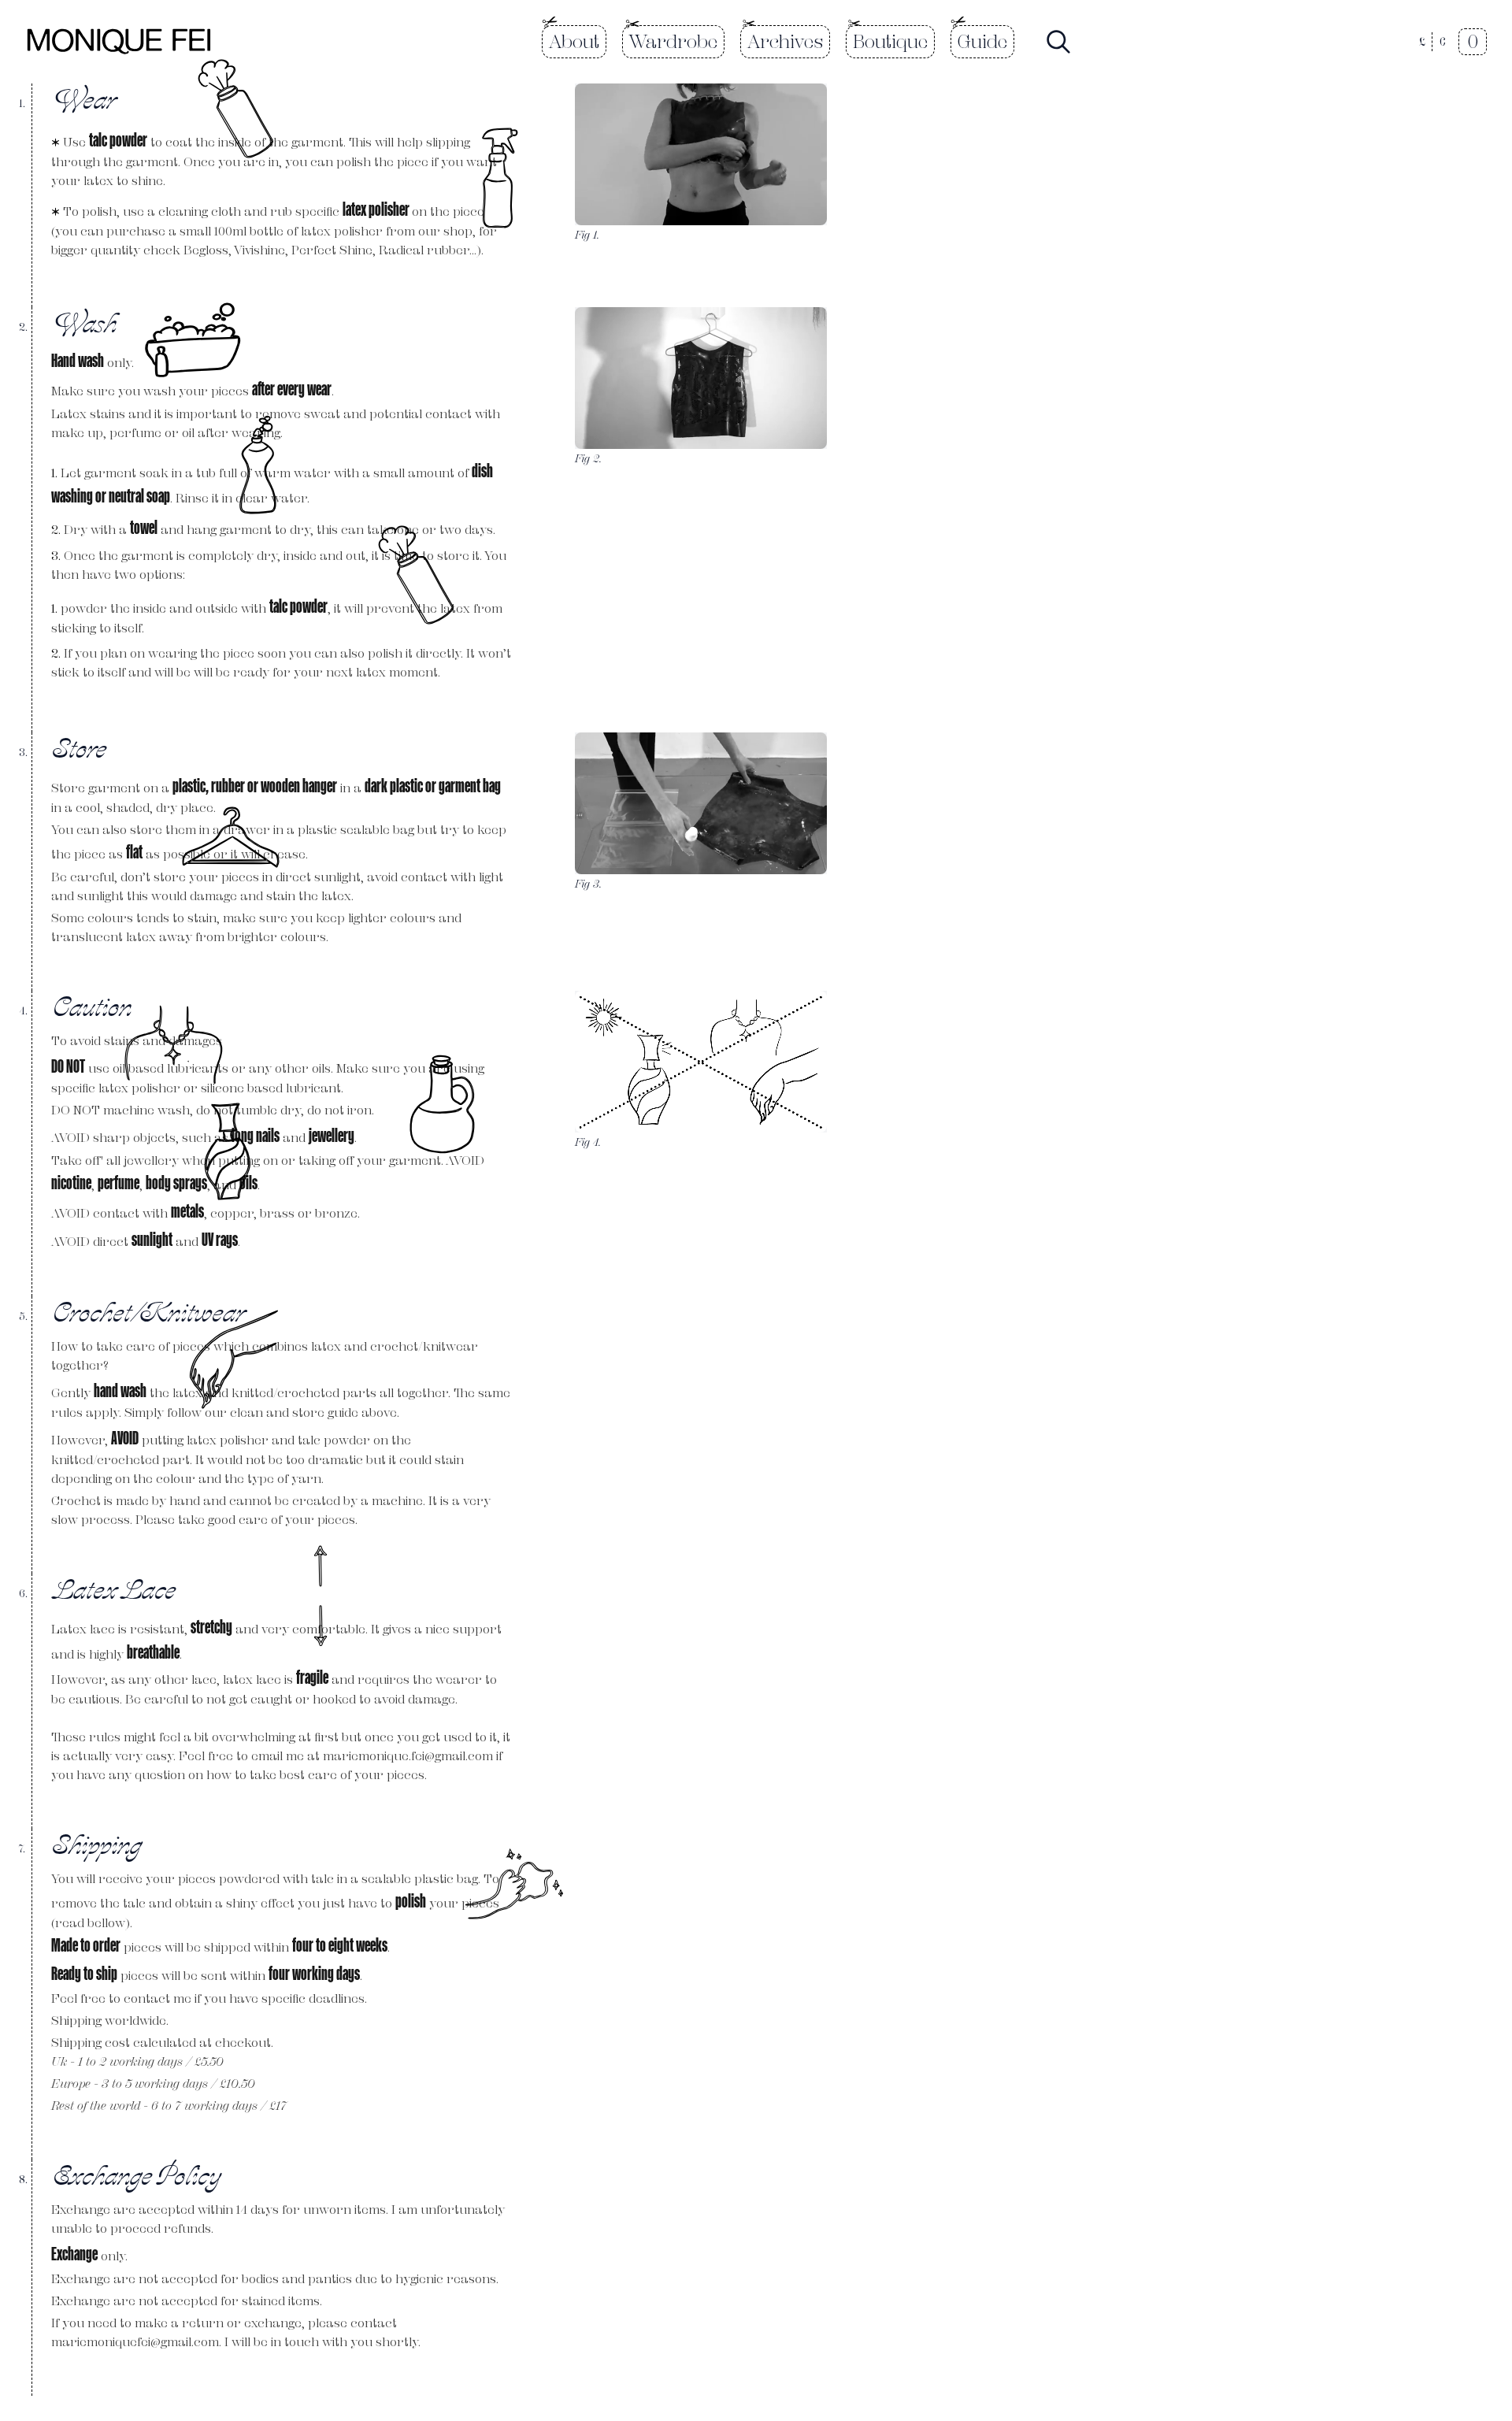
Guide (982, 41)
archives (785, 41)
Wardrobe (673, 41)
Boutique (890, 41)
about (574, 41)
